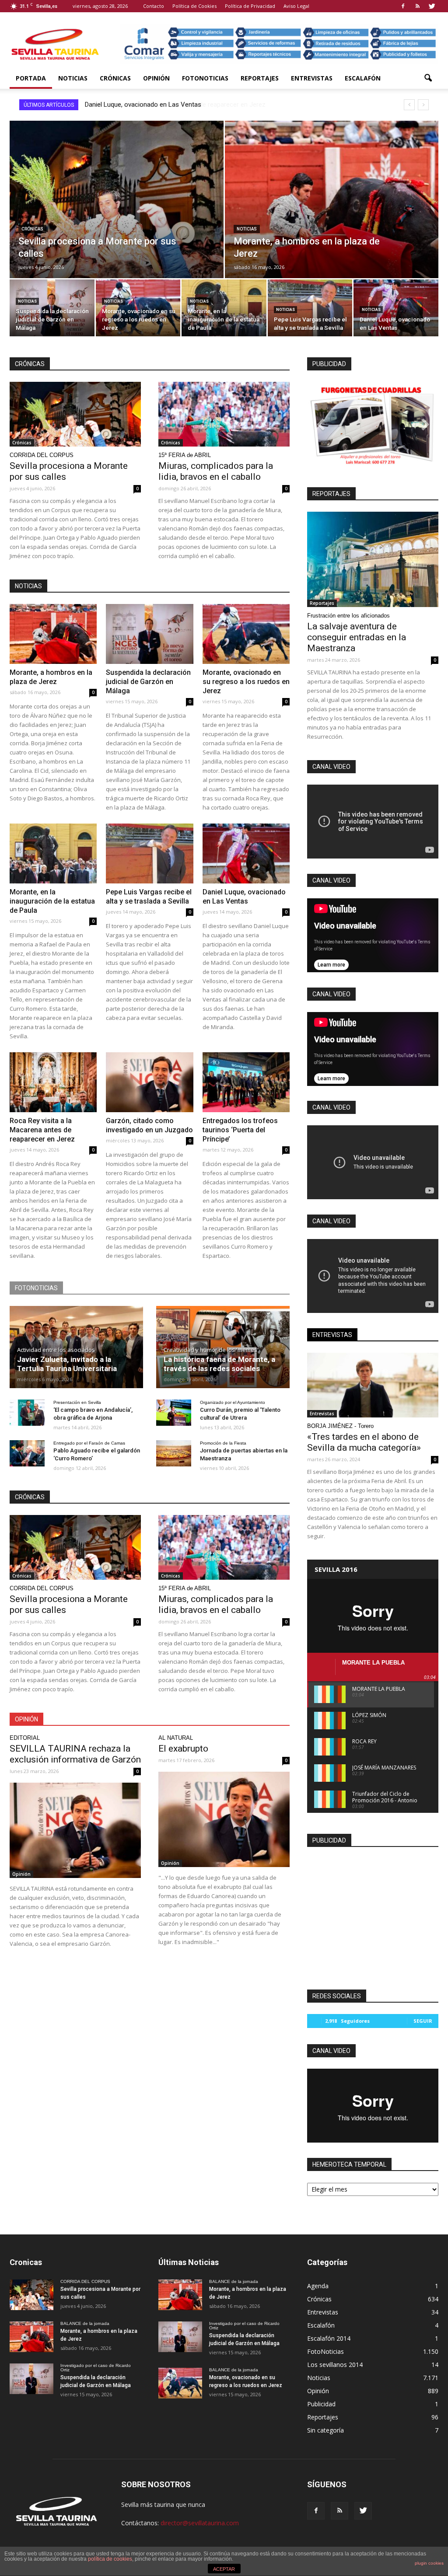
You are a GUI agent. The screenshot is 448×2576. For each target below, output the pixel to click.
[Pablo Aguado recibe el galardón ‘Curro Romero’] (27, 1453)
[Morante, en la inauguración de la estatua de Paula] (224, 309)
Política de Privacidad (250, 6)
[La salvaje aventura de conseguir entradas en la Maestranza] (373, 559)
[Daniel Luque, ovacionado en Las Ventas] (396, 309)
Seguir (423, 2021)
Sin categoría (325, 2430)
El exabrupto (183, 1749)
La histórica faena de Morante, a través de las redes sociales (219, 1364)
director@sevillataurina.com (200, 2523)
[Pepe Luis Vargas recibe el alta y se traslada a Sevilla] (310, 309)
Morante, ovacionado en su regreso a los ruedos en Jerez (246, 682)
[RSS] (417, 6)
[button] (428, 78)
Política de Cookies (194, 6)
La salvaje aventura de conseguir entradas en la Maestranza (357, 637)
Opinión (156, 78)
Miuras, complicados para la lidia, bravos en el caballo (216, 471)
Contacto (154, 6)
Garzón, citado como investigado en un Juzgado (155, 105)
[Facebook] (403, 6)
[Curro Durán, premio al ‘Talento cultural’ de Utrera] (174, 1413)
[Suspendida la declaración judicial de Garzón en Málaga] (52, 309)
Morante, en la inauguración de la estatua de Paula (52, 901)
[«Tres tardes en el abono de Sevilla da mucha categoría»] (373, 1385)
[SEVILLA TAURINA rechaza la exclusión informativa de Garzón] (75, 1830)
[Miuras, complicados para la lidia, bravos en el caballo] (224, 414)
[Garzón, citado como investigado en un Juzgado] (149, 1082)
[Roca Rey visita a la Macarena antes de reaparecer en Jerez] (53, 1082)
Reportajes (260, 78)
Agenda (318, 2286)
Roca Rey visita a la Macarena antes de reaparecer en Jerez (42, 1130)
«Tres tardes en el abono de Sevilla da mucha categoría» (364, 1442)
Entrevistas (312, 78)
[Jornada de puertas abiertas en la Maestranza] (174, 1453)
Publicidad (321, 2404)
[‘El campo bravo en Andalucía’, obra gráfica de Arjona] (27, 1413)
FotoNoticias (205, 78)
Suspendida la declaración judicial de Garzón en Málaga (148, 682)
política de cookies (110, 2559)
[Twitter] (432, 6)
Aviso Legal (296, 6)
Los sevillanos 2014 (335, 2365)
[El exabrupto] (224, 1819)
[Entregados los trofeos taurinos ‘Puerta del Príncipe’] (246, 1082)
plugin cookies (429, 2563)
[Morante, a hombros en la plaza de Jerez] (332, 213)
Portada (31, 78)
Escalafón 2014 (329, 2338)
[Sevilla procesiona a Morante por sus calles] (117, 213)
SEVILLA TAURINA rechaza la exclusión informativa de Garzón (75, 1754)
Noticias (73, 78)
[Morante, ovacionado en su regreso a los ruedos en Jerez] (138, 309)
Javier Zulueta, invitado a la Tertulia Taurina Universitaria (67, 1364)
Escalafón (363, 78)
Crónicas (115, 78)
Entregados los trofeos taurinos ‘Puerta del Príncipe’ (240, 1130)
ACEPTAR (224, 2569)
